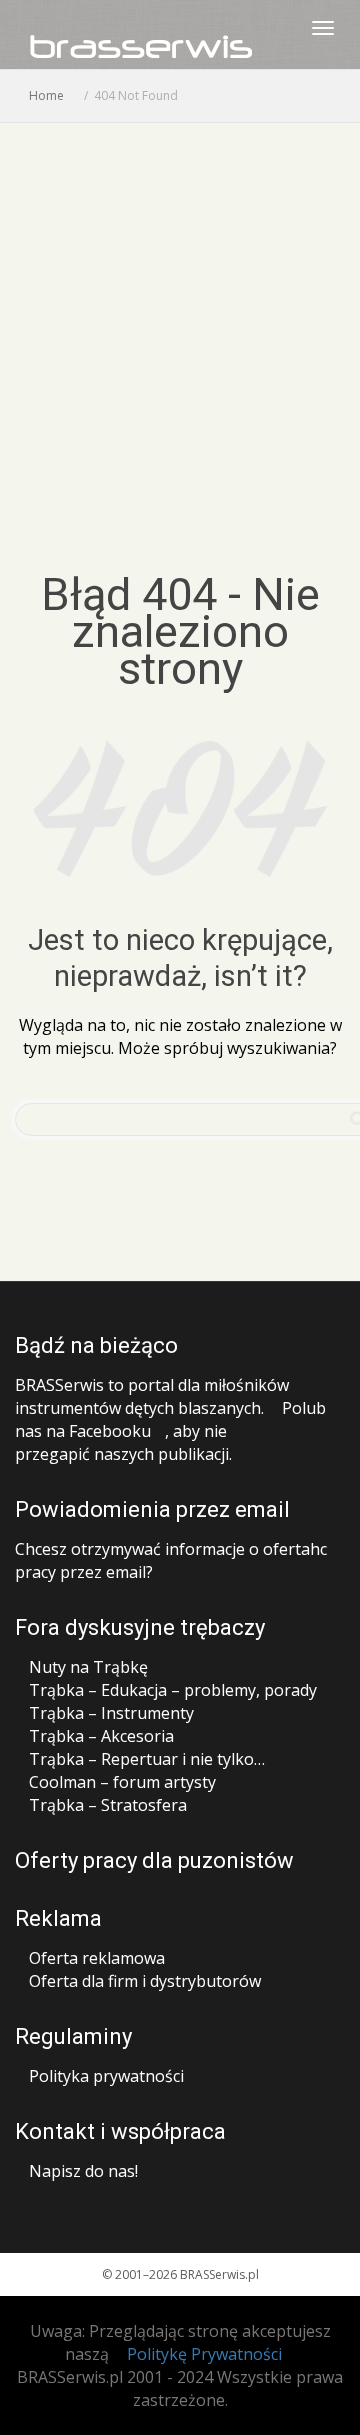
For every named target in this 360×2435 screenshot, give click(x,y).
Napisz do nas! (83, 2171)
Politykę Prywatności (204, 2354)
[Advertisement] (180, 313)
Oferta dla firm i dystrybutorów (145, 1981)
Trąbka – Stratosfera (108, 1805)
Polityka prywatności (106, 2076)
